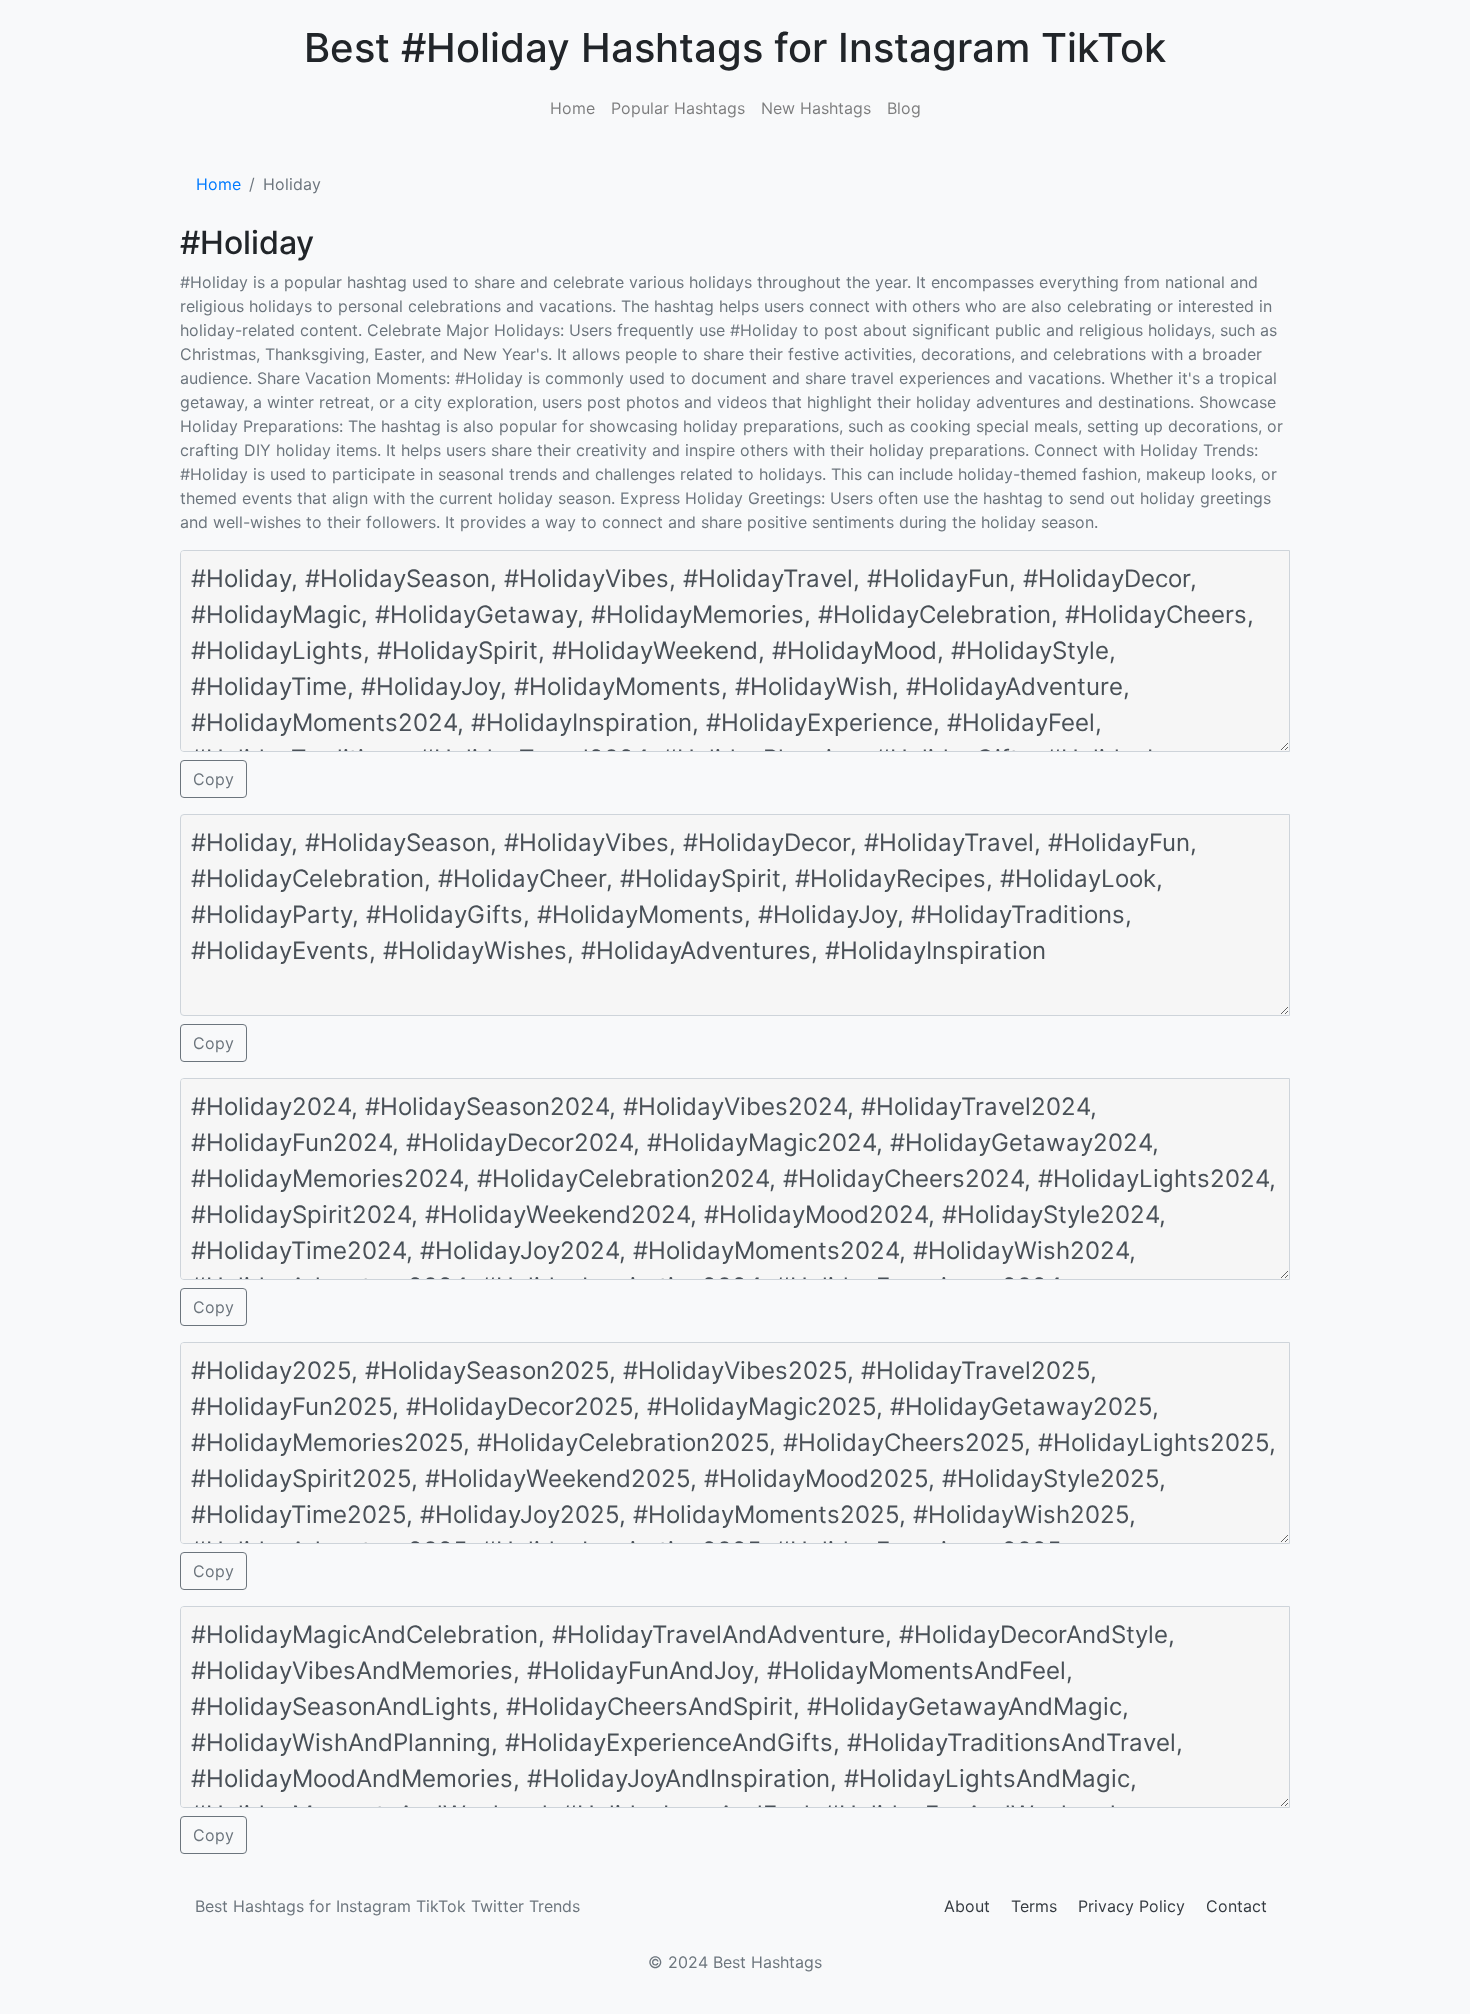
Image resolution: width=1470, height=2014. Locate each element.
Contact (1236, 1906)
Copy (213, 779)
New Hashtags (816, 108)
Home (572, 108)
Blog (904, 108)
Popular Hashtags (678, 108)
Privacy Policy (1131, 1906)
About (967, 1906)
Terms (1034, 1906)
